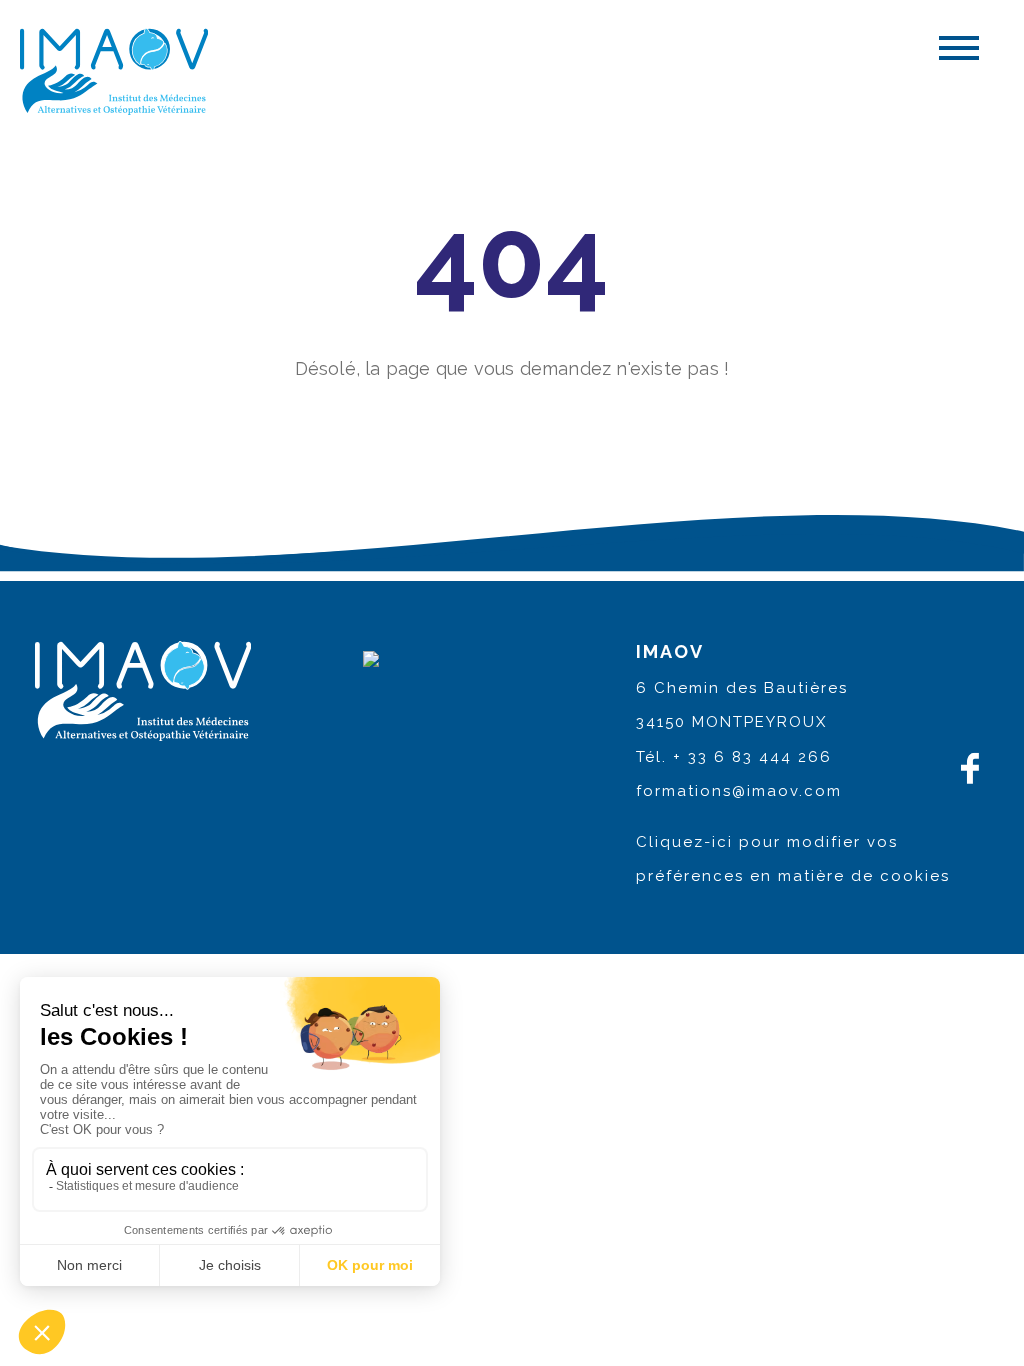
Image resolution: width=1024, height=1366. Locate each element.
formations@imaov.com (739, 791)
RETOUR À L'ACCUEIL (512, 432)
